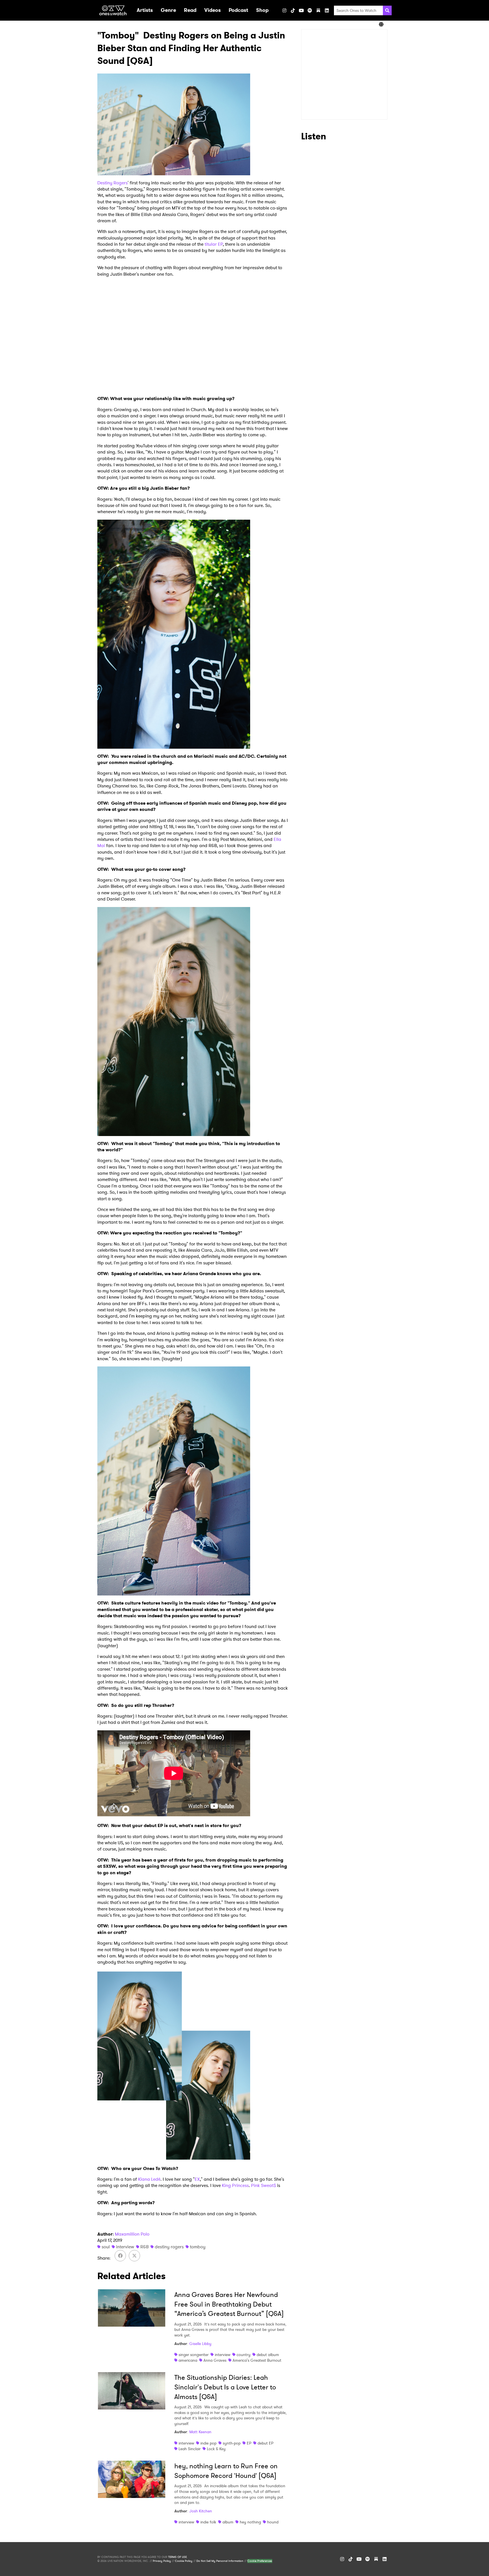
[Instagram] (284, 10)
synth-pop (232, 2443)
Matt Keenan (200, 2432)
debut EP (265, 2443)
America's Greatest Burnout (257, 2360)
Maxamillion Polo (132, 2234)
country (244, 2355)
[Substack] (318, 10)
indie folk (208, 2522)
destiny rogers (169, 2247)
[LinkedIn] (327, 10)
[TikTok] (293, 10)
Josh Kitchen (201, 2511)
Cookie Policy (184, 2561)
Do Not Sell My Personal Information (220, 2561)
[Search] (387, 10)
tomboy (198, 2247)
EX (197, 2179)
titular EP (214, 244)
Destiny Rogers (112, 183)
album (228, 2522)
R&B (144, 2247)
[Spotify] (310, 10)
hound (273, 2522)
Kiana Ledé (149, 2179)
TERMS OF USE (177, 2557)
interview (125, 2247)
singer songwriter (194, 2355)
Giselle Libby (200, 2344)
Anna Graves (215, 2360)
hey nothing (250, 2522)
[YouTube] (301, 10)
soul (106, 2247)
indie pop (208, 2443)
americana (188, 2360)
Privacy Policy (162, 2561)
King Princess (235, 2185)
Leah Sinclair (190, 2449)
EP (249, 2443)
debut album (268, 2355)
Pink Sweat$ (263, 2185)
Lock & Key (216, 2449)
